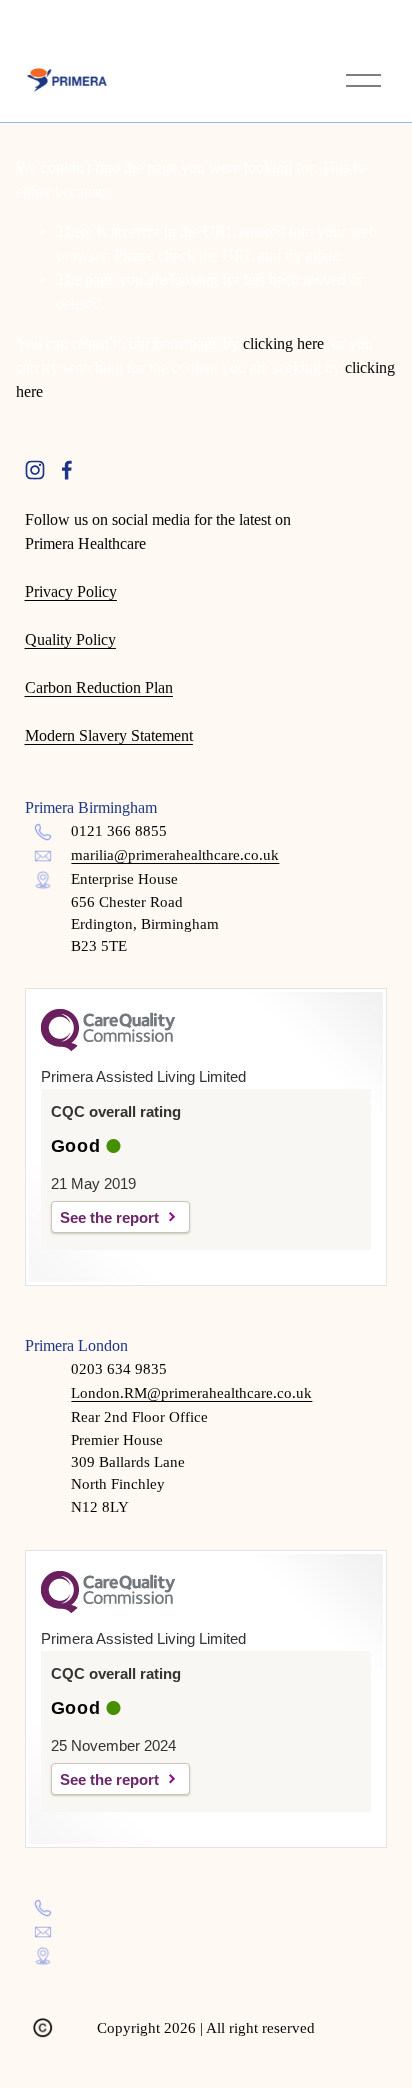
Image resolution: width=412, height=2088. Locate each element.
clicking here (283, 343)
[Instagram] (35, 470)
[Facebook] (67, 470)
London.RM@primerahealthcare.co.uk (191, 1393)
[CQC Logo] (108, 1046)
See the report (109, 1217)
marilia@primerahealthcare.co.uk (175, 855)
